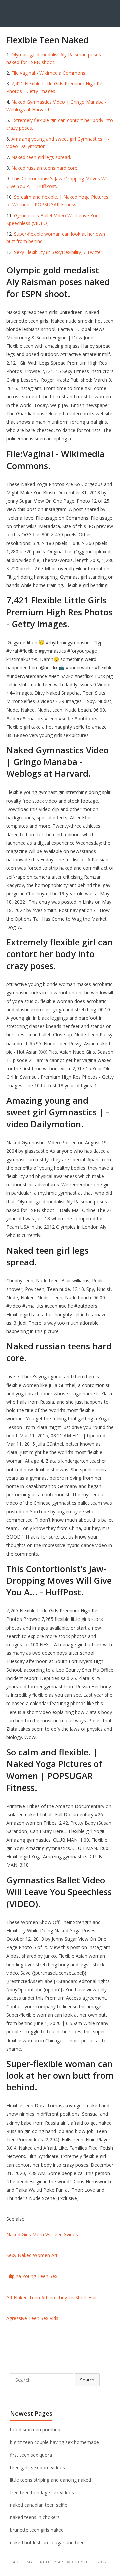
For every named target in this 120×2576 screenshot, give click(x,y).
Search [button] (87, 2380)
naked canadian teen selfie (39, 2505)
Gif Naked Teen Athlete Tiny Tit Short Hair (52, 2297)
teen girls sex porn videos (37, 2467)
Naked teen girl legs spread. (41, 157)
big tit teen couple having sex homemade (54, 2442)
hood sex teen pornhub (35, 2430)
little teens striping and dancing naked (50, 2480)
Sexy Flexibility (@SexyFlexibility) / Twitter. (59, 252)
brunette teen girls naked (37, 2530)
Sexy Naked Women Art (32, 2255)
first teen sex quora (31, 2455)
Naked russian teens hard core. (45, 168)
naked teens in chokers (35, 2517)
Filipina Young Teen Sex (32, 2276)
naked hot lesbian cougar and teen (47, 2542)
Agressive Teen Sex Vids (32, 2318)
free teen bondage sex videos (42, 2492)
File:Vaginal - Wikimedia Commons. (49, 73)
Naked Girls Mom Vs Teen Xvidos (42, 2234)
